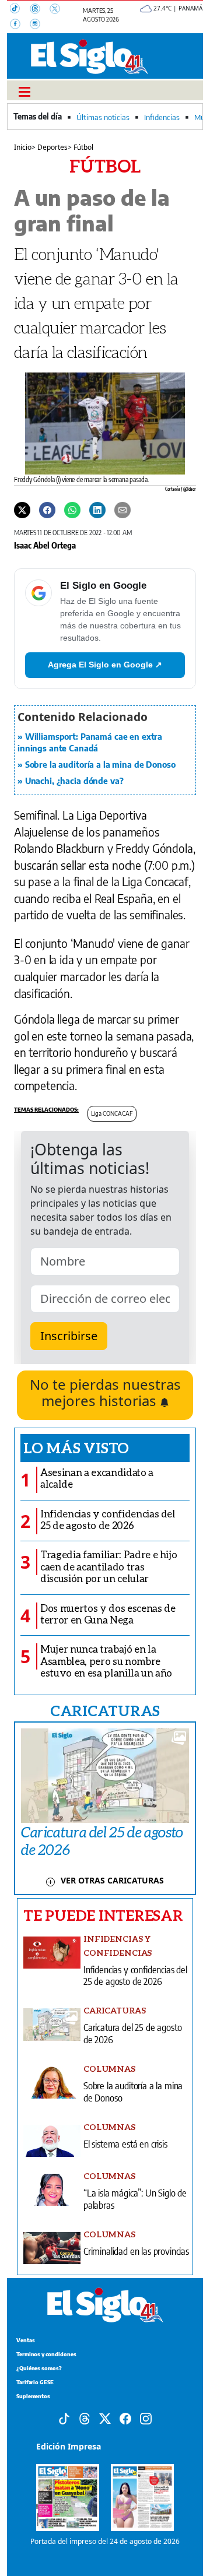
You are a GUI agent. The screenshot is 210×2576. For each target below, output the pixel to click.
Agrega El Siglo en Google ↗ (105, 665)
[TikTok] (20, 10)
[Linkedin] (97, 509)
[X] (58, 10)
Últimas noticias (103, 117)
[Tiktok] (64, 2418)
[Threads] (40, 10)
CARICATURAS (105, 1710)
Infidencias (162, 117)
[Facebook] (20, 25)
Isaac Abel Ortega (45, 545)
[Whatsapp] (72, 509)
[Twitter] (22, 509)
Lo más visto (76, 1447)
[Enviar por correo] (123, 509)
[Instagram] (38, 25)
